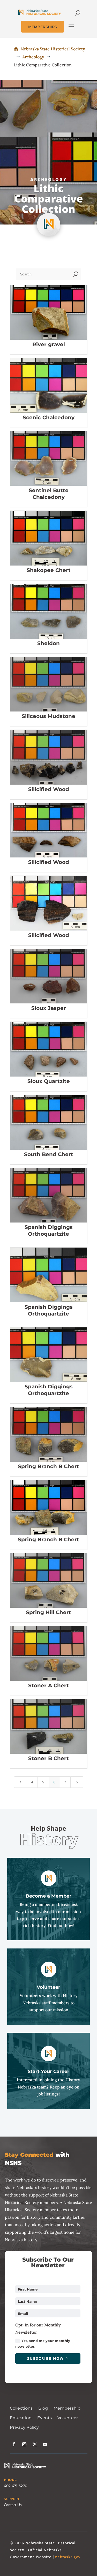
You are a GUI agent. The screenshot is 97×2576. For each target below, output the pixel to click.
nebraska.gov (68, 2557)
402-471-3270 (16, 2486)
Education (21, 2418)
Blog (43, 2408)
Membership (67, 2408)
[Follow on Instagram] (24, 2444)
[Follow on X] (35, 2444)
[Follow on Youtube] (45, 2444)
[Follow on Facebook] (14, 2444)
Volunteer (68, 2418)
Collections (21, 2408)
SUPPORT (12, 2499)
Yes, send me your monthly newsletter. (43, 2343)
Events (44, 2418)
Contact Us (13, 2505)
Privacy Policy (24, 2427)
